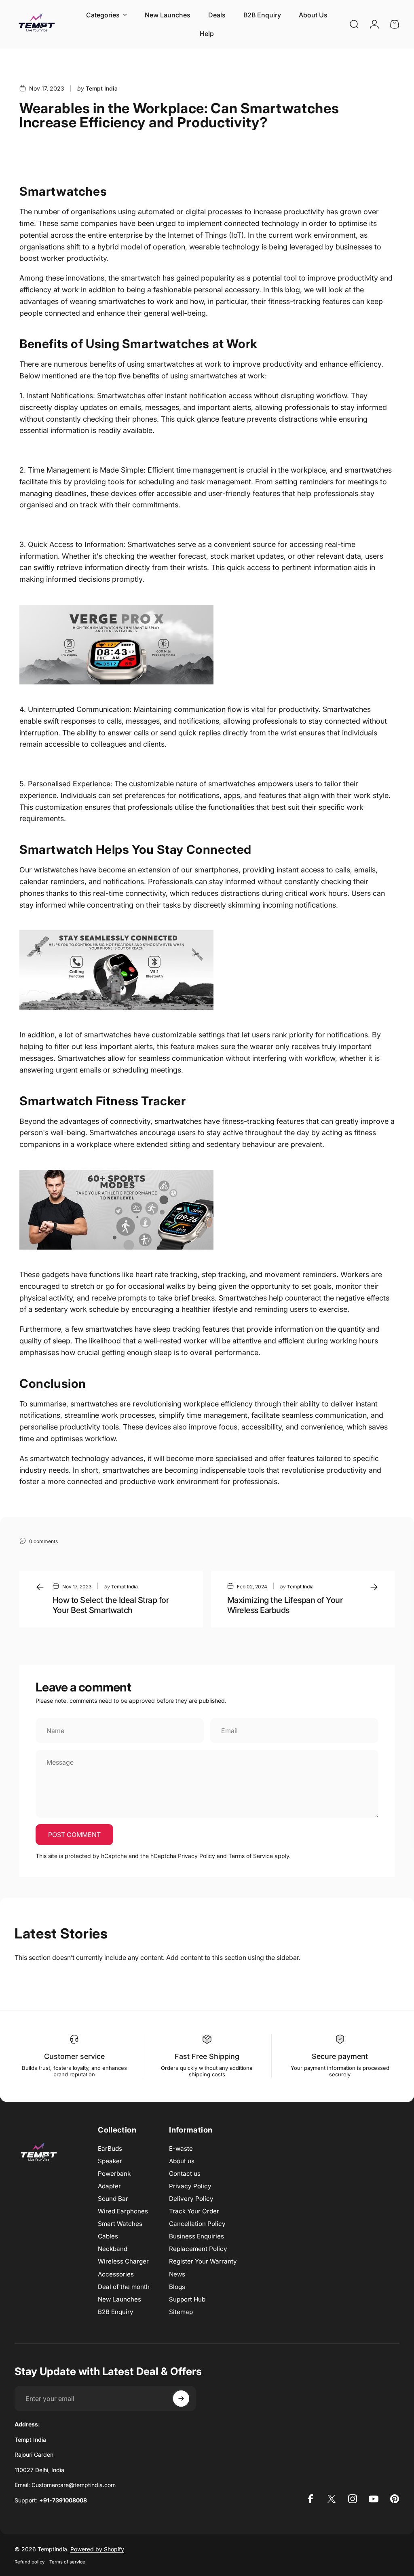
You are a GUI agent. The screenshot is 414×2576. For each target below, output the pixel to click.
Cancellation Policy (197, 2224)
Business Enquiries (196, 2236)
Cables (108, 2236)
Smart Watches (120, 2224)
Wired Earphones (123, 2211)
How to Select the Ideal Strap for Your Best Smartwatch (111, 1605)
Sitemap (181, 2312)
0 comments (43, 1541)
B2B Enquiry (116, 2312)
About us (182, 2161)
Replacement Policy (198, 2249)
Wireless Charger (123, 2261)
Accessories (116, 2274)
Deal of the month (124, 2287)
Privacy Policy (196, 1856)
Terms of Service (251, 1856)
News (177, 2274)
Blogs (177, 2287)
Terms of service (67, 2562)
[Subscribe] (181, 2399)
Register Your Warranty (203, 2261)
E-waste (181, 2148)
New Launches (119, 2299)
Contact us (185, 2174)
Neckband (113, 2249)
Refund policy (30, 2562)
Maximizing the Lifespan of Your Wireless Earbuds (285, 1605)
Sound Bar (113, 2199)
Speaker (110, 2161)
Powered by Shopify (97, 2549)
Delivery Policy (191, 2199)
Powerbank (114, 2174)
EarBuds (110, 2148)
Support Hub (187, 2299)
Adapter (109, 2186)
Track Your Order (194, 2211)
